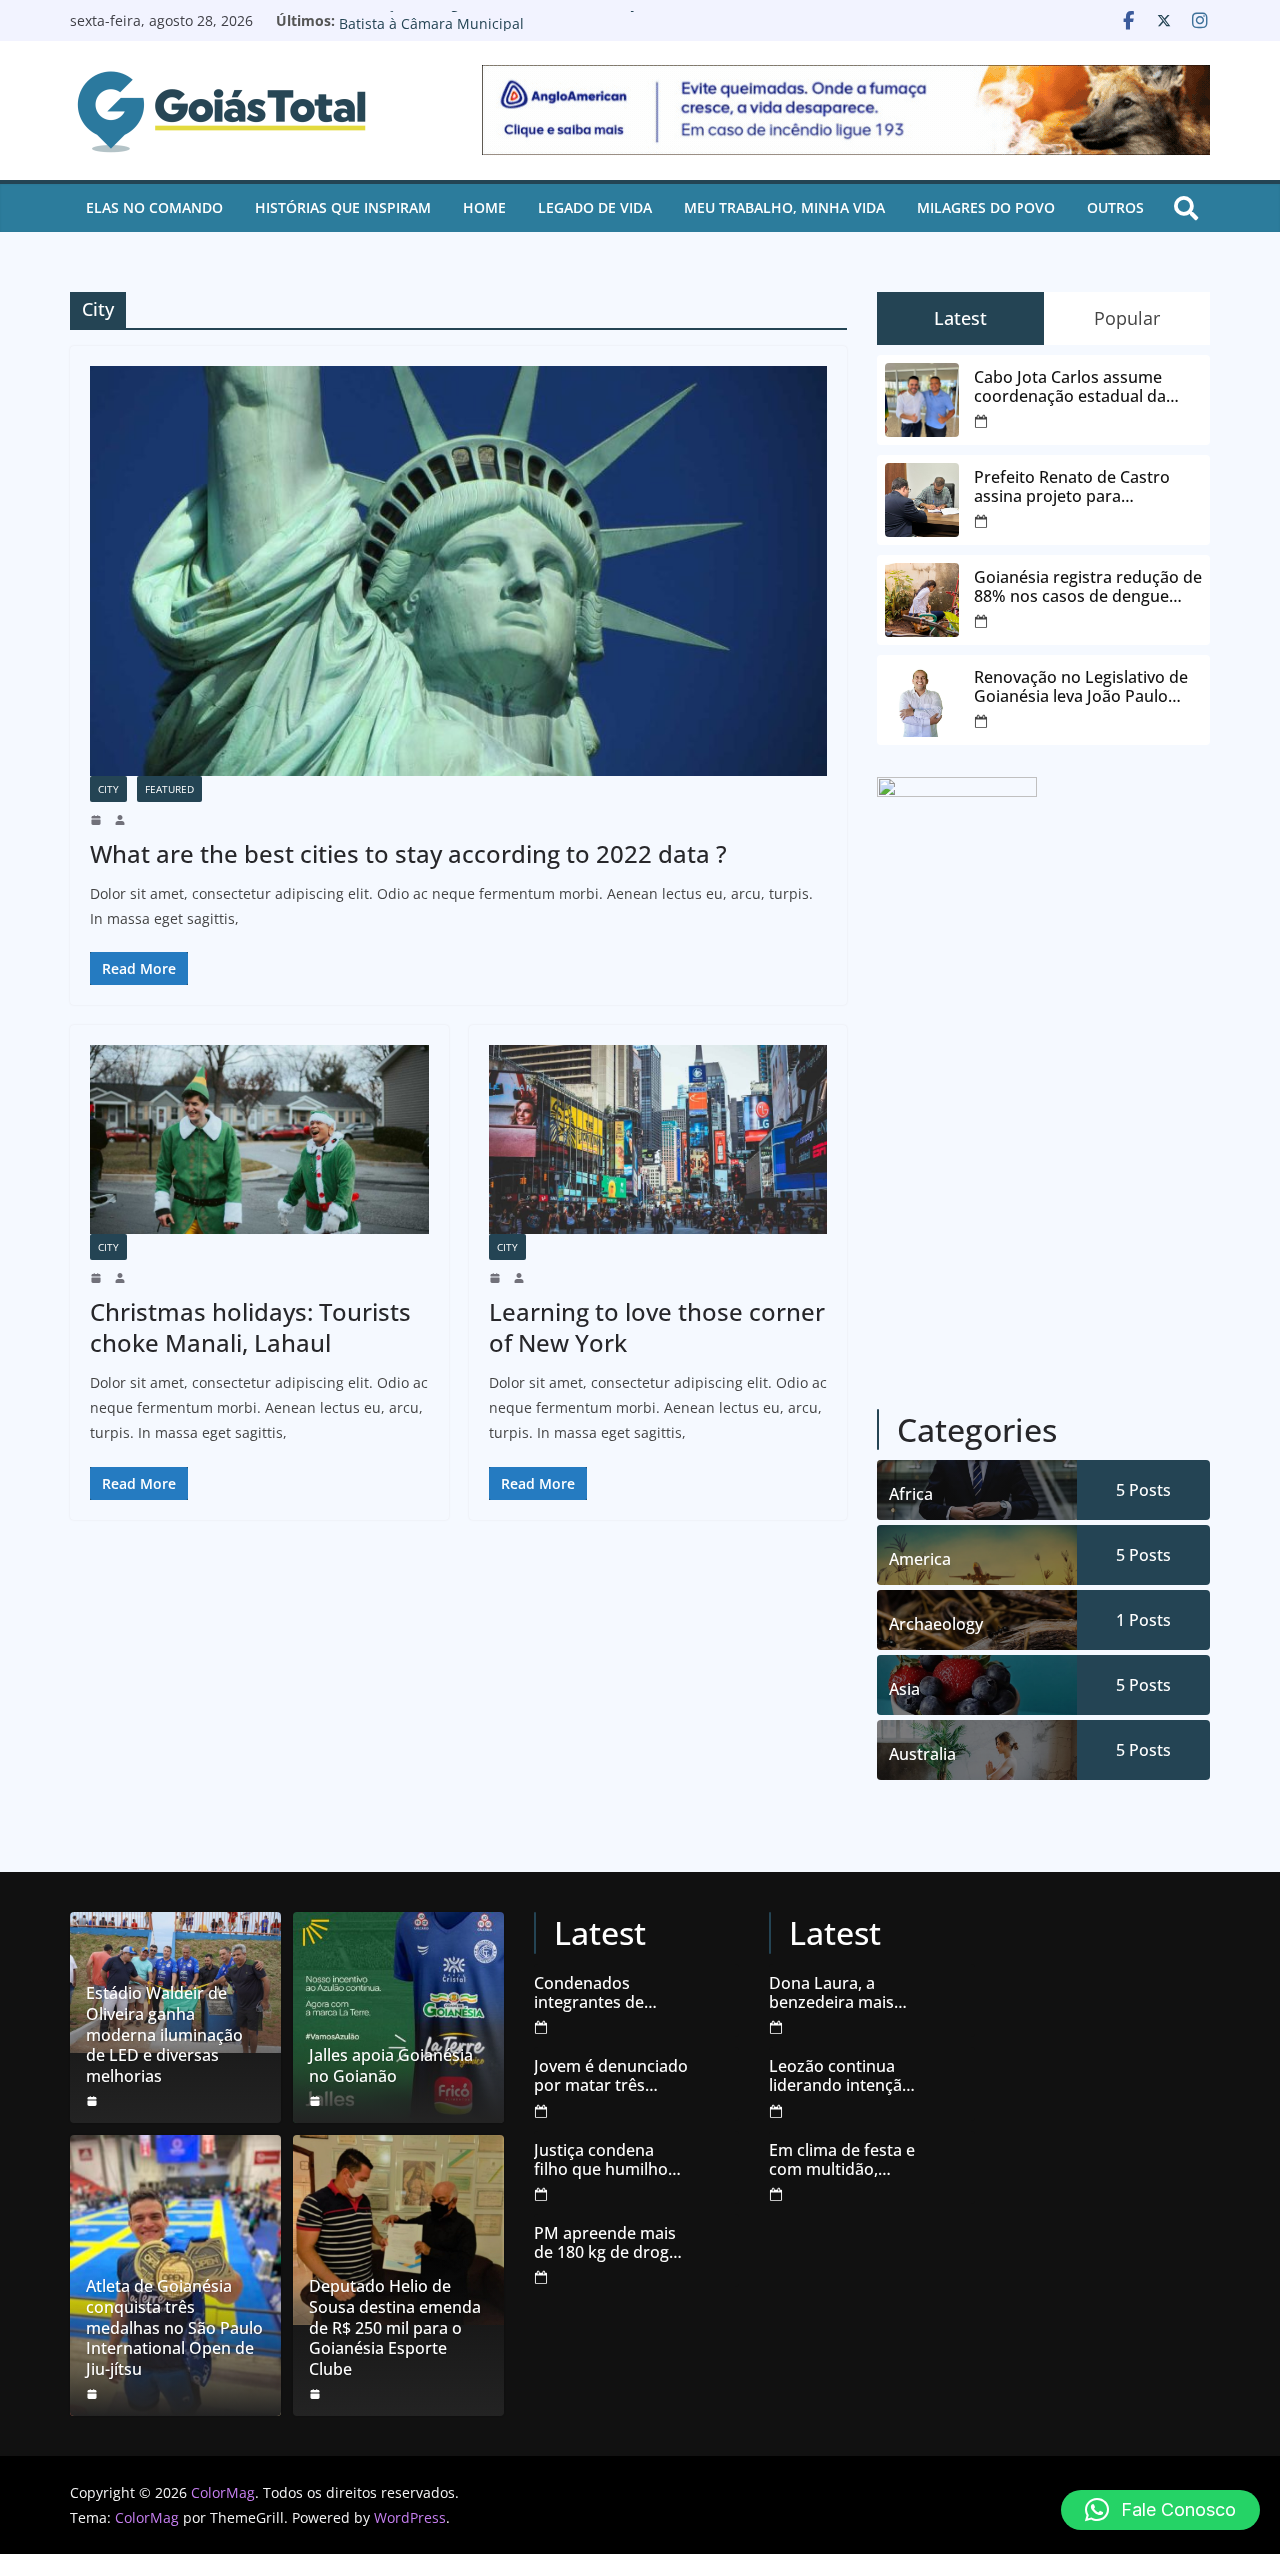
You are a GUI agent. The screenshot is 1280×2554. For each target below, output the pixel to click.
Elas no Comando (154, 207)
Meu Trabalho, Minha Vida (784, 207)
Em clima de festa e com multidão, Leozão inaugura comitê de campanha (842, 2160)
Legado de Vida (595, 207)
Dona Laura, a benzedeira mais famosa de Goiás (832, 1993)
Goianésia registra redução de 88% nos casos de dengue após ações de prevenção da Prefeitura (1088, 587)
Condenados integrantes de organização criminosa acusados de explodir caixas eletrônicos (609, 1993)
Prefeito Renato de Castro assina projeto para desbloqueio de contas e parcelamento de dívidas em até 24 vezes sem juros (1081, 487)
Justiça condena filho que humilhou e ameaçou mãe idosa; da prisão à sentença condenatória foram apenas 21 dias (610, 2160)
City (108, 789)
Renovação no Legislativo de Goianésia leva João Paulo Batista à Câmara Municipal (520, 30)
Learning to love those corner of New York (657, 1327)
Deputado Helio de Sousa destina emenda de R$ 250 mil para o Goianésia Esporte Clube (395, 2328)
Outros (1115, 207)
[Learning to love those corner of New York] (658, 1139)
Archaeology (936, 1624)
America (920, 1559)
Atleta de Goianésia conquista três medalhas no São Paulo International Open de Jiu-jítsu (174, 2328)
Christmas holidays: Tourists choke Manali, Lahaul (250, 1327)
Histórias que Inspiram (343, 207)
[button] (1160, 2510)
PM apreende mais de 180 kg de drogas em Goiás (610, 2243)
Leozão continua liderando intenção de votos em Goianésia (840, 2076)
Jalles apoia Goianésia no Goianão (391, 2066)
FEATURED (169, 789)
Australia (922, 1754)
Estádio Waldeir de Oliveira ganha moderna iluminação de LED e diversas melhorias (164, 2035)
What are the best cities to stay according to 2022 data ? (408, 853)
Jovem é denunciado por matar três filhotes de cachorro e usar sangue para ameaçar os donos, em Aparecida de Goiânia (611, 2076)
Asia (904, 1689)
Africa (911, 1494)
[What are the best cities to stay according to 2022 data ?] (458, 571)
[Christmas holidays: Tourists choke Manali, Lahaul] (259, 1139)
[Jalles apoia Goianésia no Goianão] (398, 2017)
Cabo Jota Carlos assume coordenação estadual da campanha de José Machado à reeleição (1087, 387)
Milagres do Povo (986, 207)
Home (484, 207)
